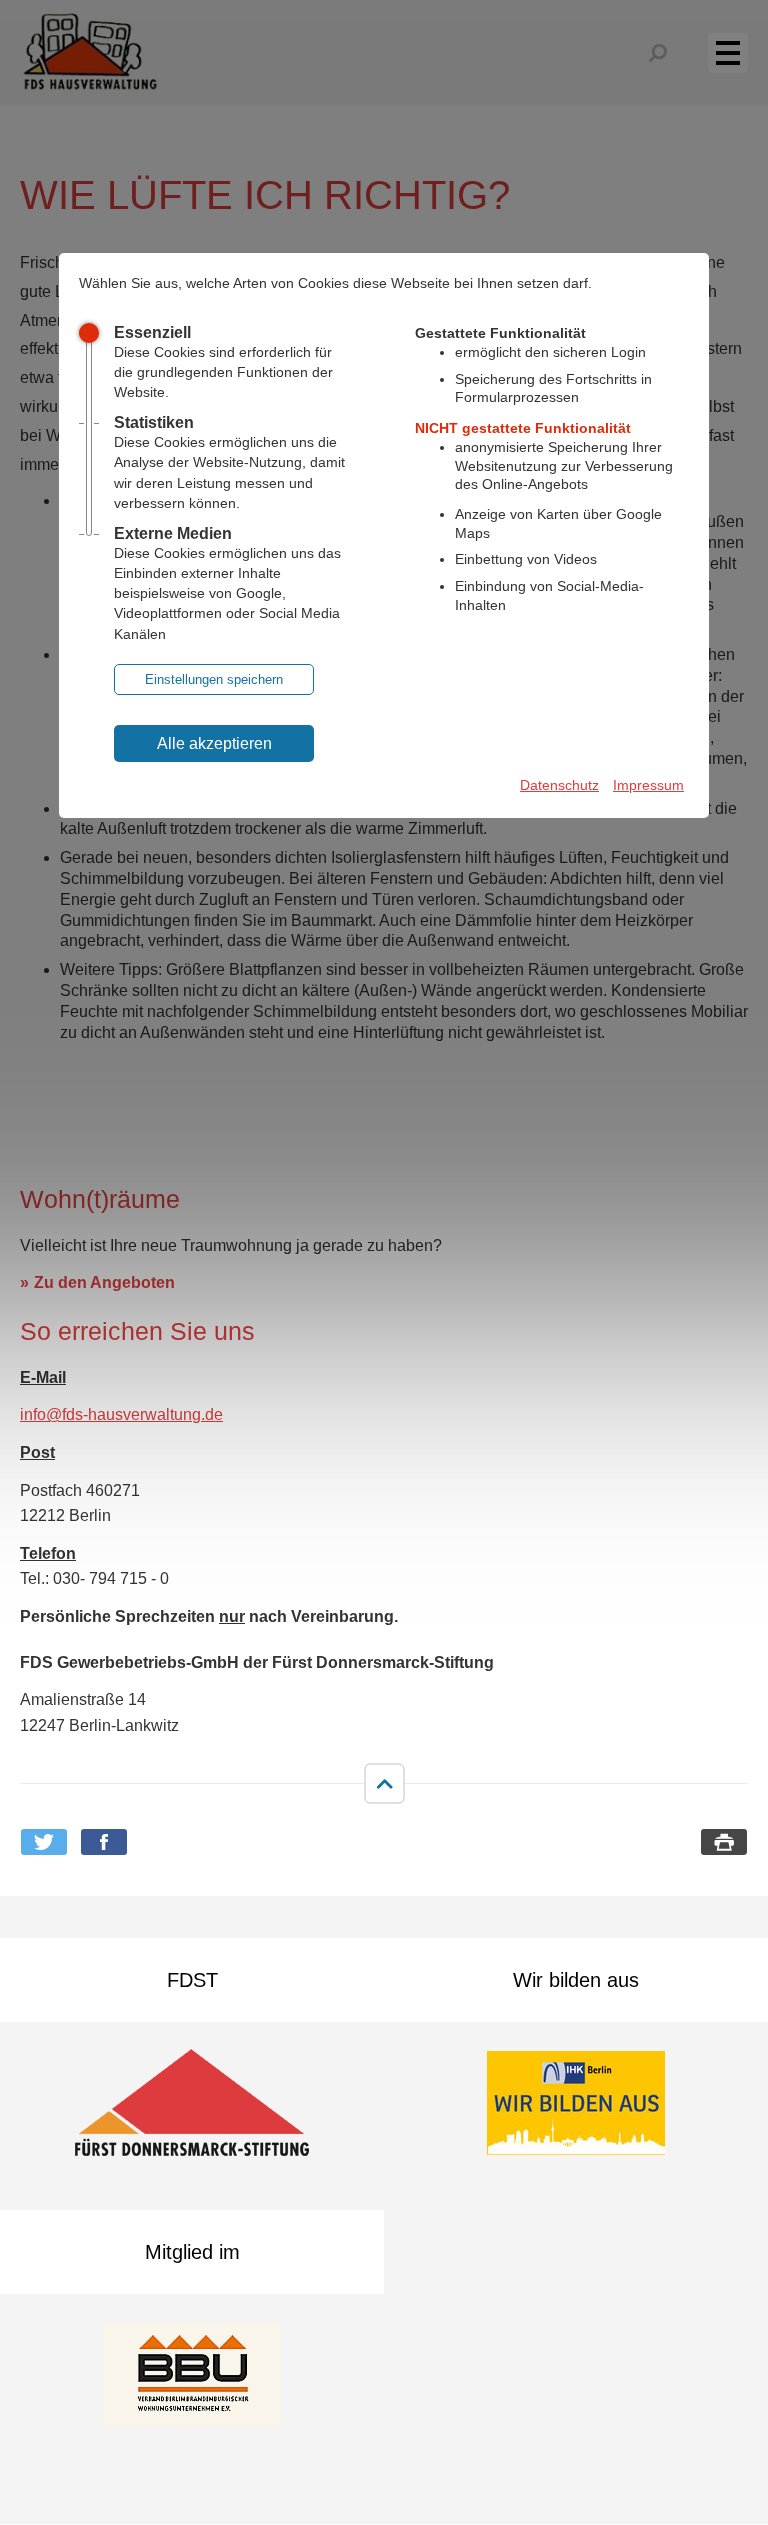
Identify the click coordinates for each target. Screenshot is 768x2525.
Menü (739, 52)
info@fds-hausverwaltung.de (121, 1414)
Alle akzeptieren (214, 743)
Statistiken (154, 422)
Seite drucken (724, 1842)
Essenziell (152, 332)
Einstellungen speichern (214, 679)
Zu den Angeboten (104, 1282)
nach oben (384, 1783)
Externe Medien (173, 533)
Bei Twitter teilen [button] (44, 1842)
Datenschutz (559, 785)
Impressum (648, 785)
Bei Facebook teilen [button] (104, 1842)
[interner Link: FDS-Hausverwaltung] (90, 52)
